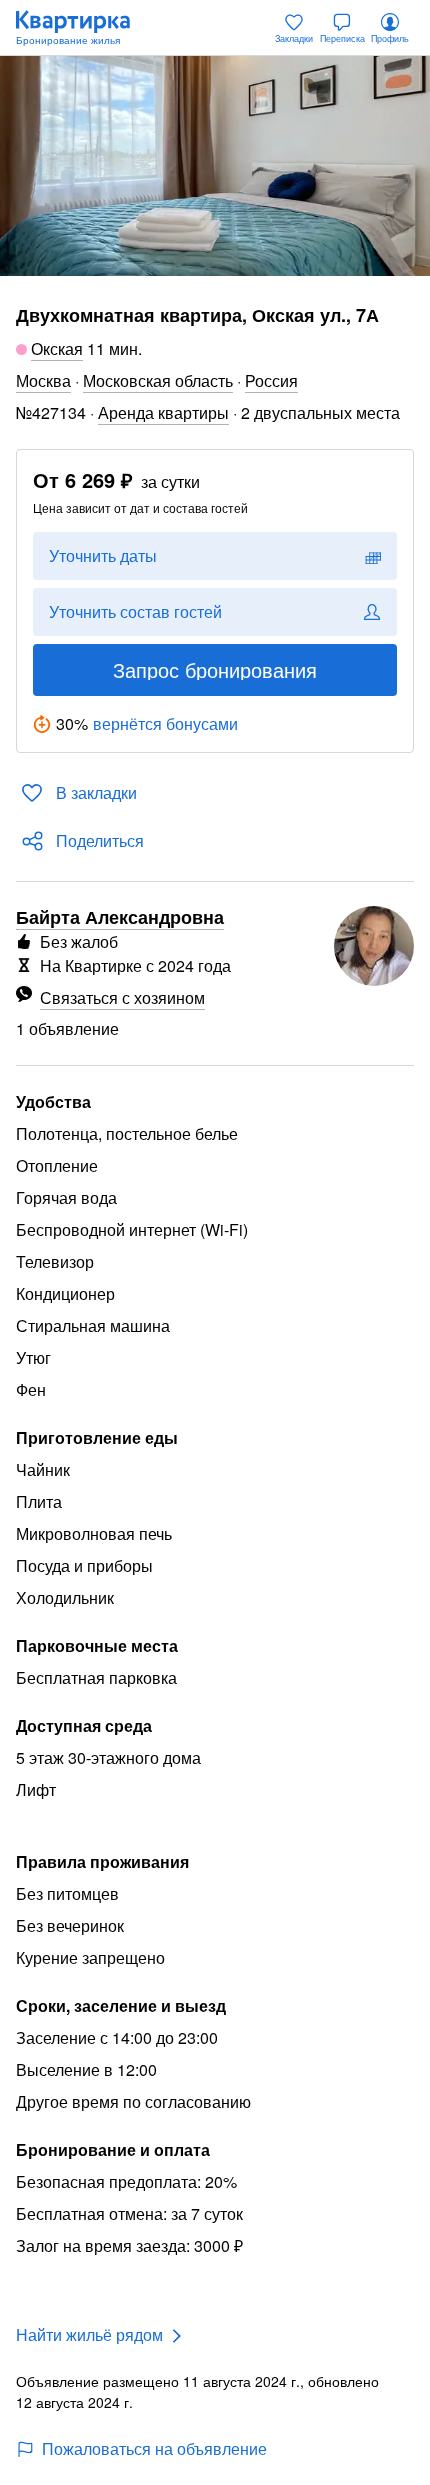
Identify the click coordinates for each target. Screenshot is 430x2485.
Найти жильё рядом (89, 2334)
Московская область (158, 380)
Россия (271, 380)
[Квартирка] (83, 28)
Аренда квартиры (163, 412)
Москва (43, 380)
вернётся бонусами (165, 723)
